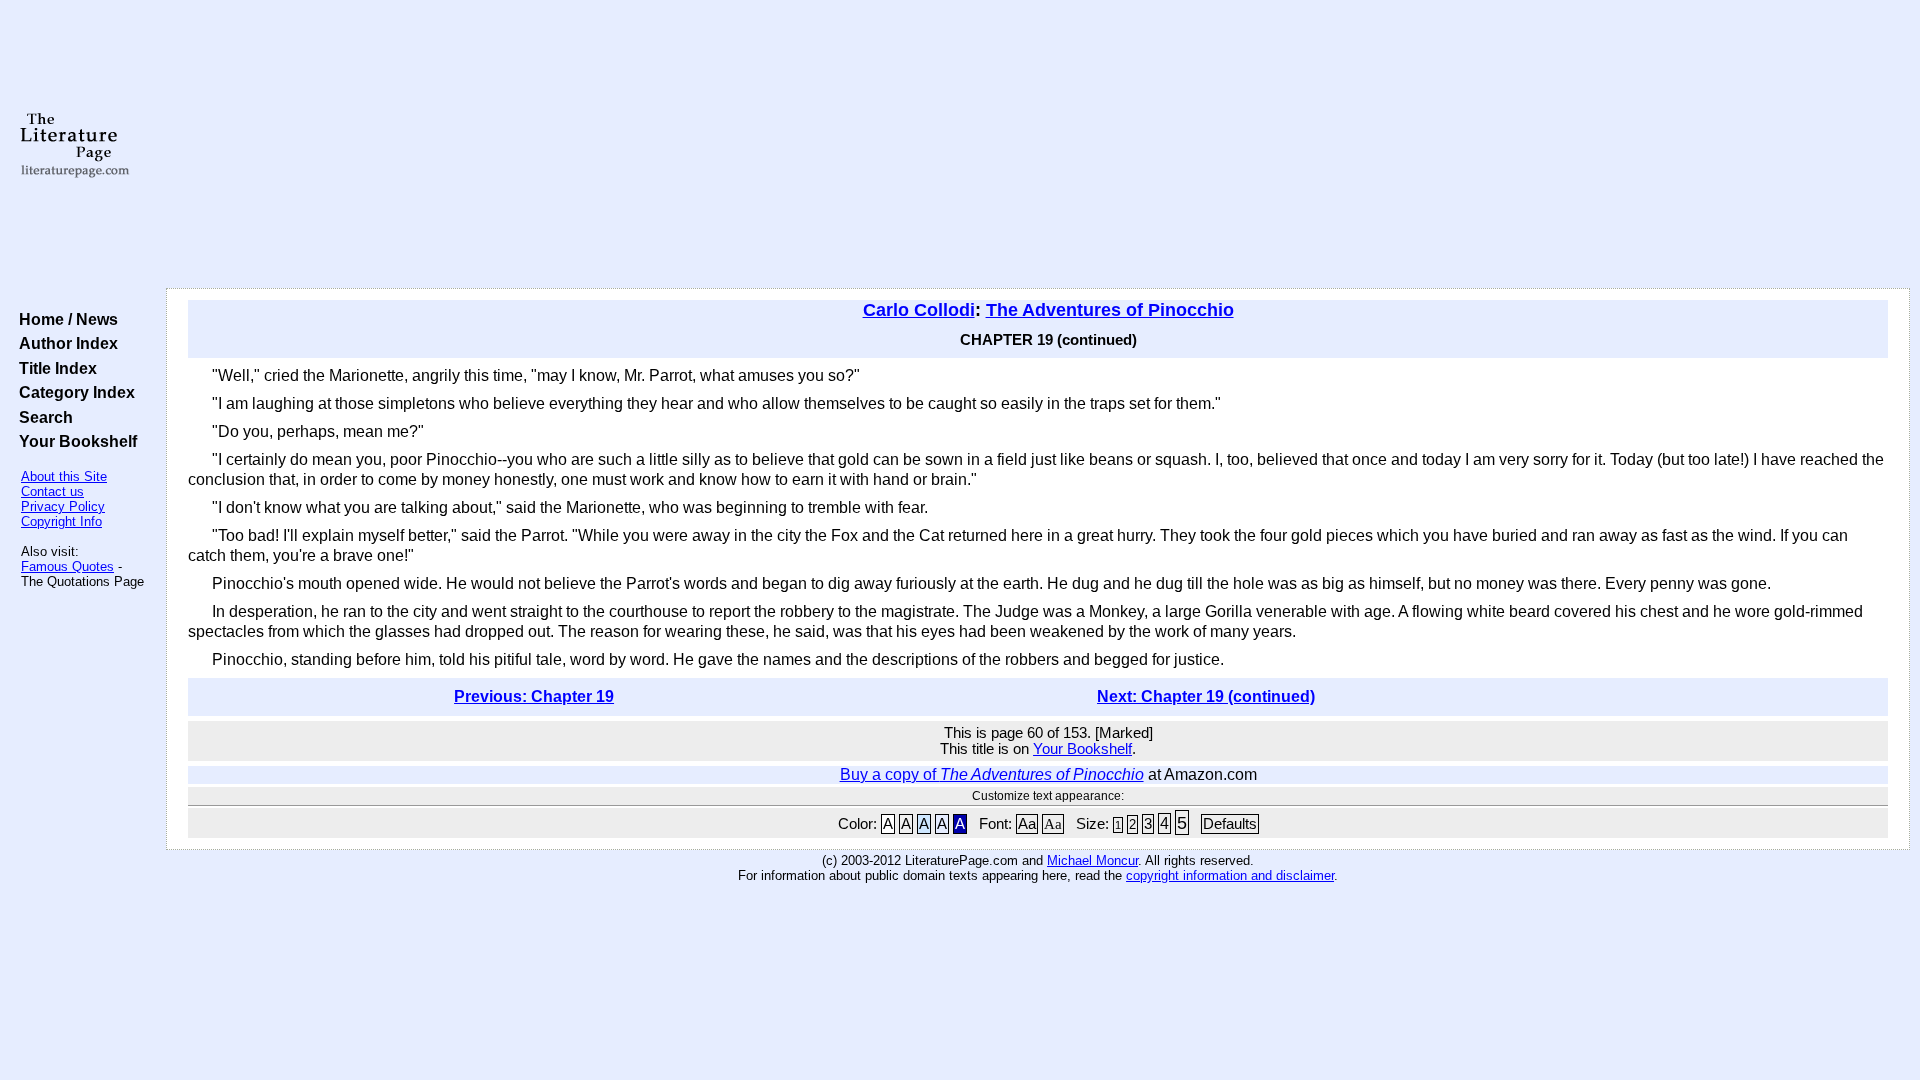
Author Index (64, 343)
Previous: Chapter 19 (534, 696)
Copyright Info (61, 521)
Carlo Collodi (919, 310)
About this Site (64, 476)
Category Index (73, 392)
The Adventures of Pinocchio (1110, 310)
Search (42, 417)
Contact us (52, 491)
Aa (1027, 824)
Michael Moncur (1092, 860)
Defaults (1230, 824)
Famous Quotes (67, 566)
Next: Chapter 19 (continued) (1206, 696)
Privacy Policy (63, 506)
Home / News (64, 319)
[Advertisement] (1038, 145)
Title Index (54, 368)
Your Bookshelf (74, 441)
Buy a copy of (992, 774)
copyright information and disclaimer (1230, 875)
